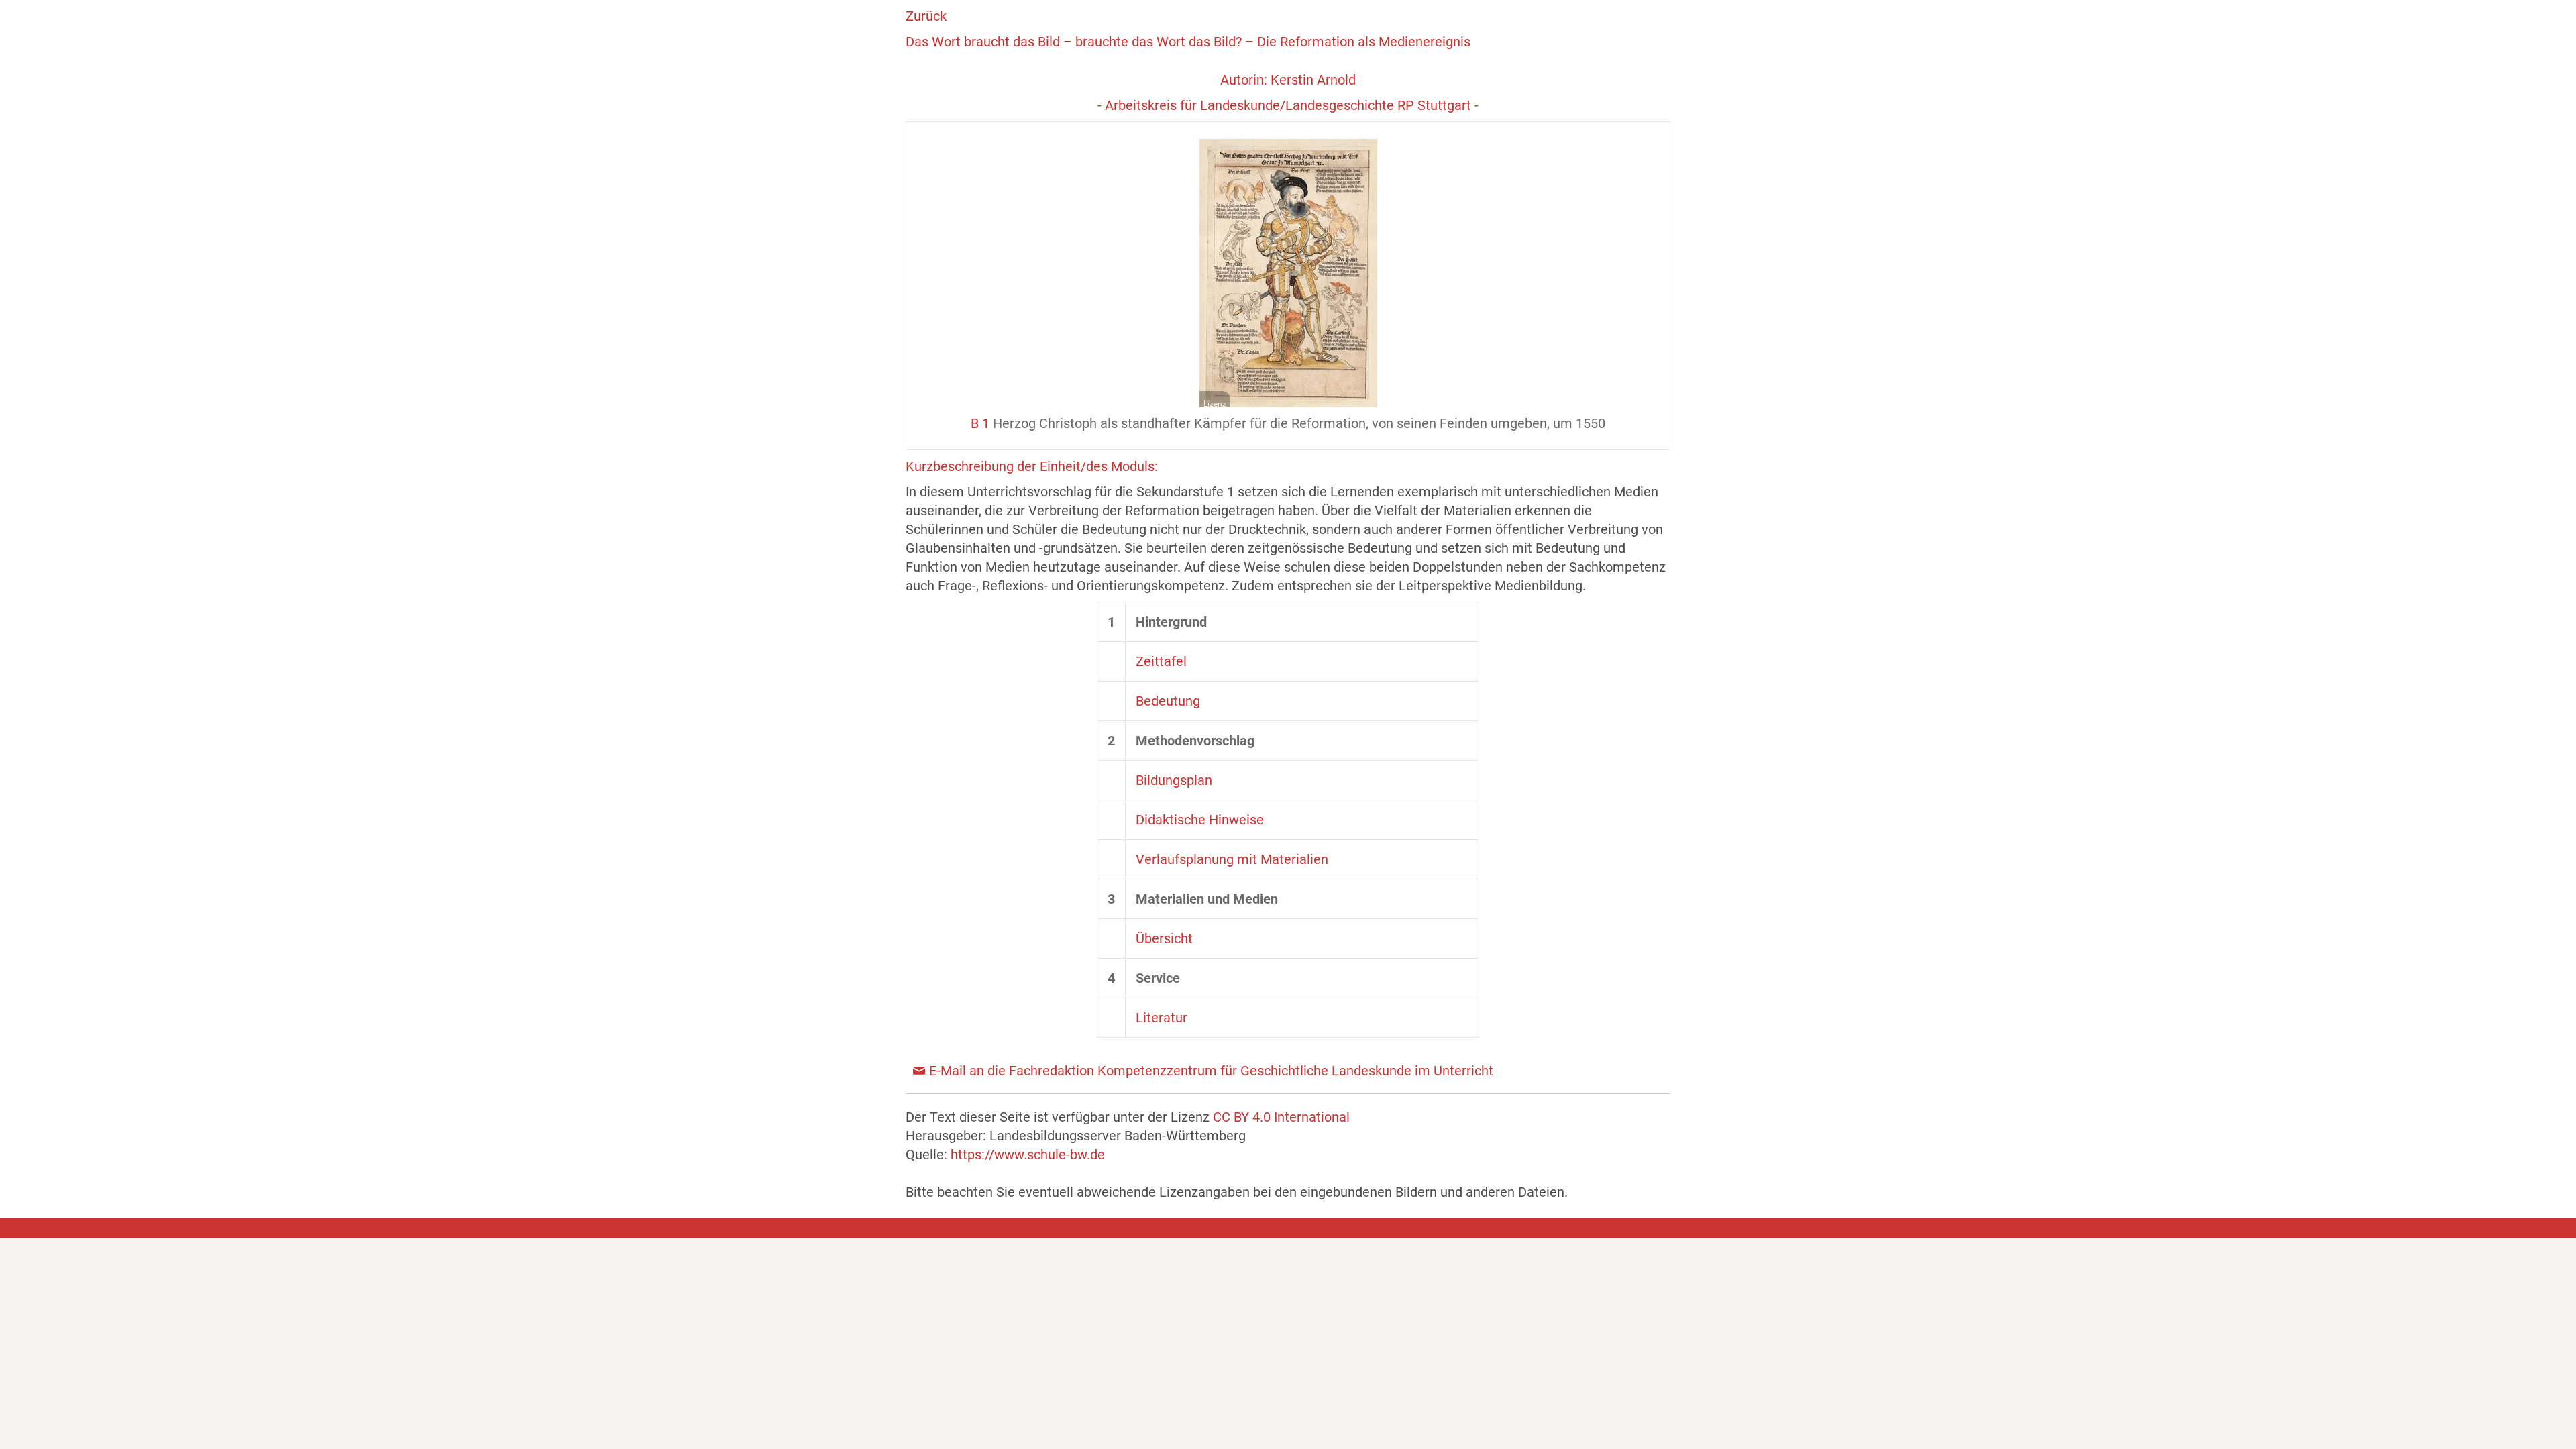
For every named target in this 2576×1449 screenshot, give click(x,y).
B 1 (980, 423)
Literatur (1162, 1018)
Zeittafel (1161, 661)
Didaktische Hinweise (1200, 820)
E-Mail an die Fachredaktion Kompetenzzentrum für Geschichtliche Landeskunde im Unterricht (1211, 1071)
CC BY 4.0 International (1281, 1117)
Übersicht (1164, 938)
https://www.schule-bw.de (1028, 1155)
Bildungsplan (1174, 780)
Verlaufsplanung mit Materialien (1232, 859)
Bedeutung (1168, 701)
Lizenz (1215, 404)
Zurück (926, 16)
